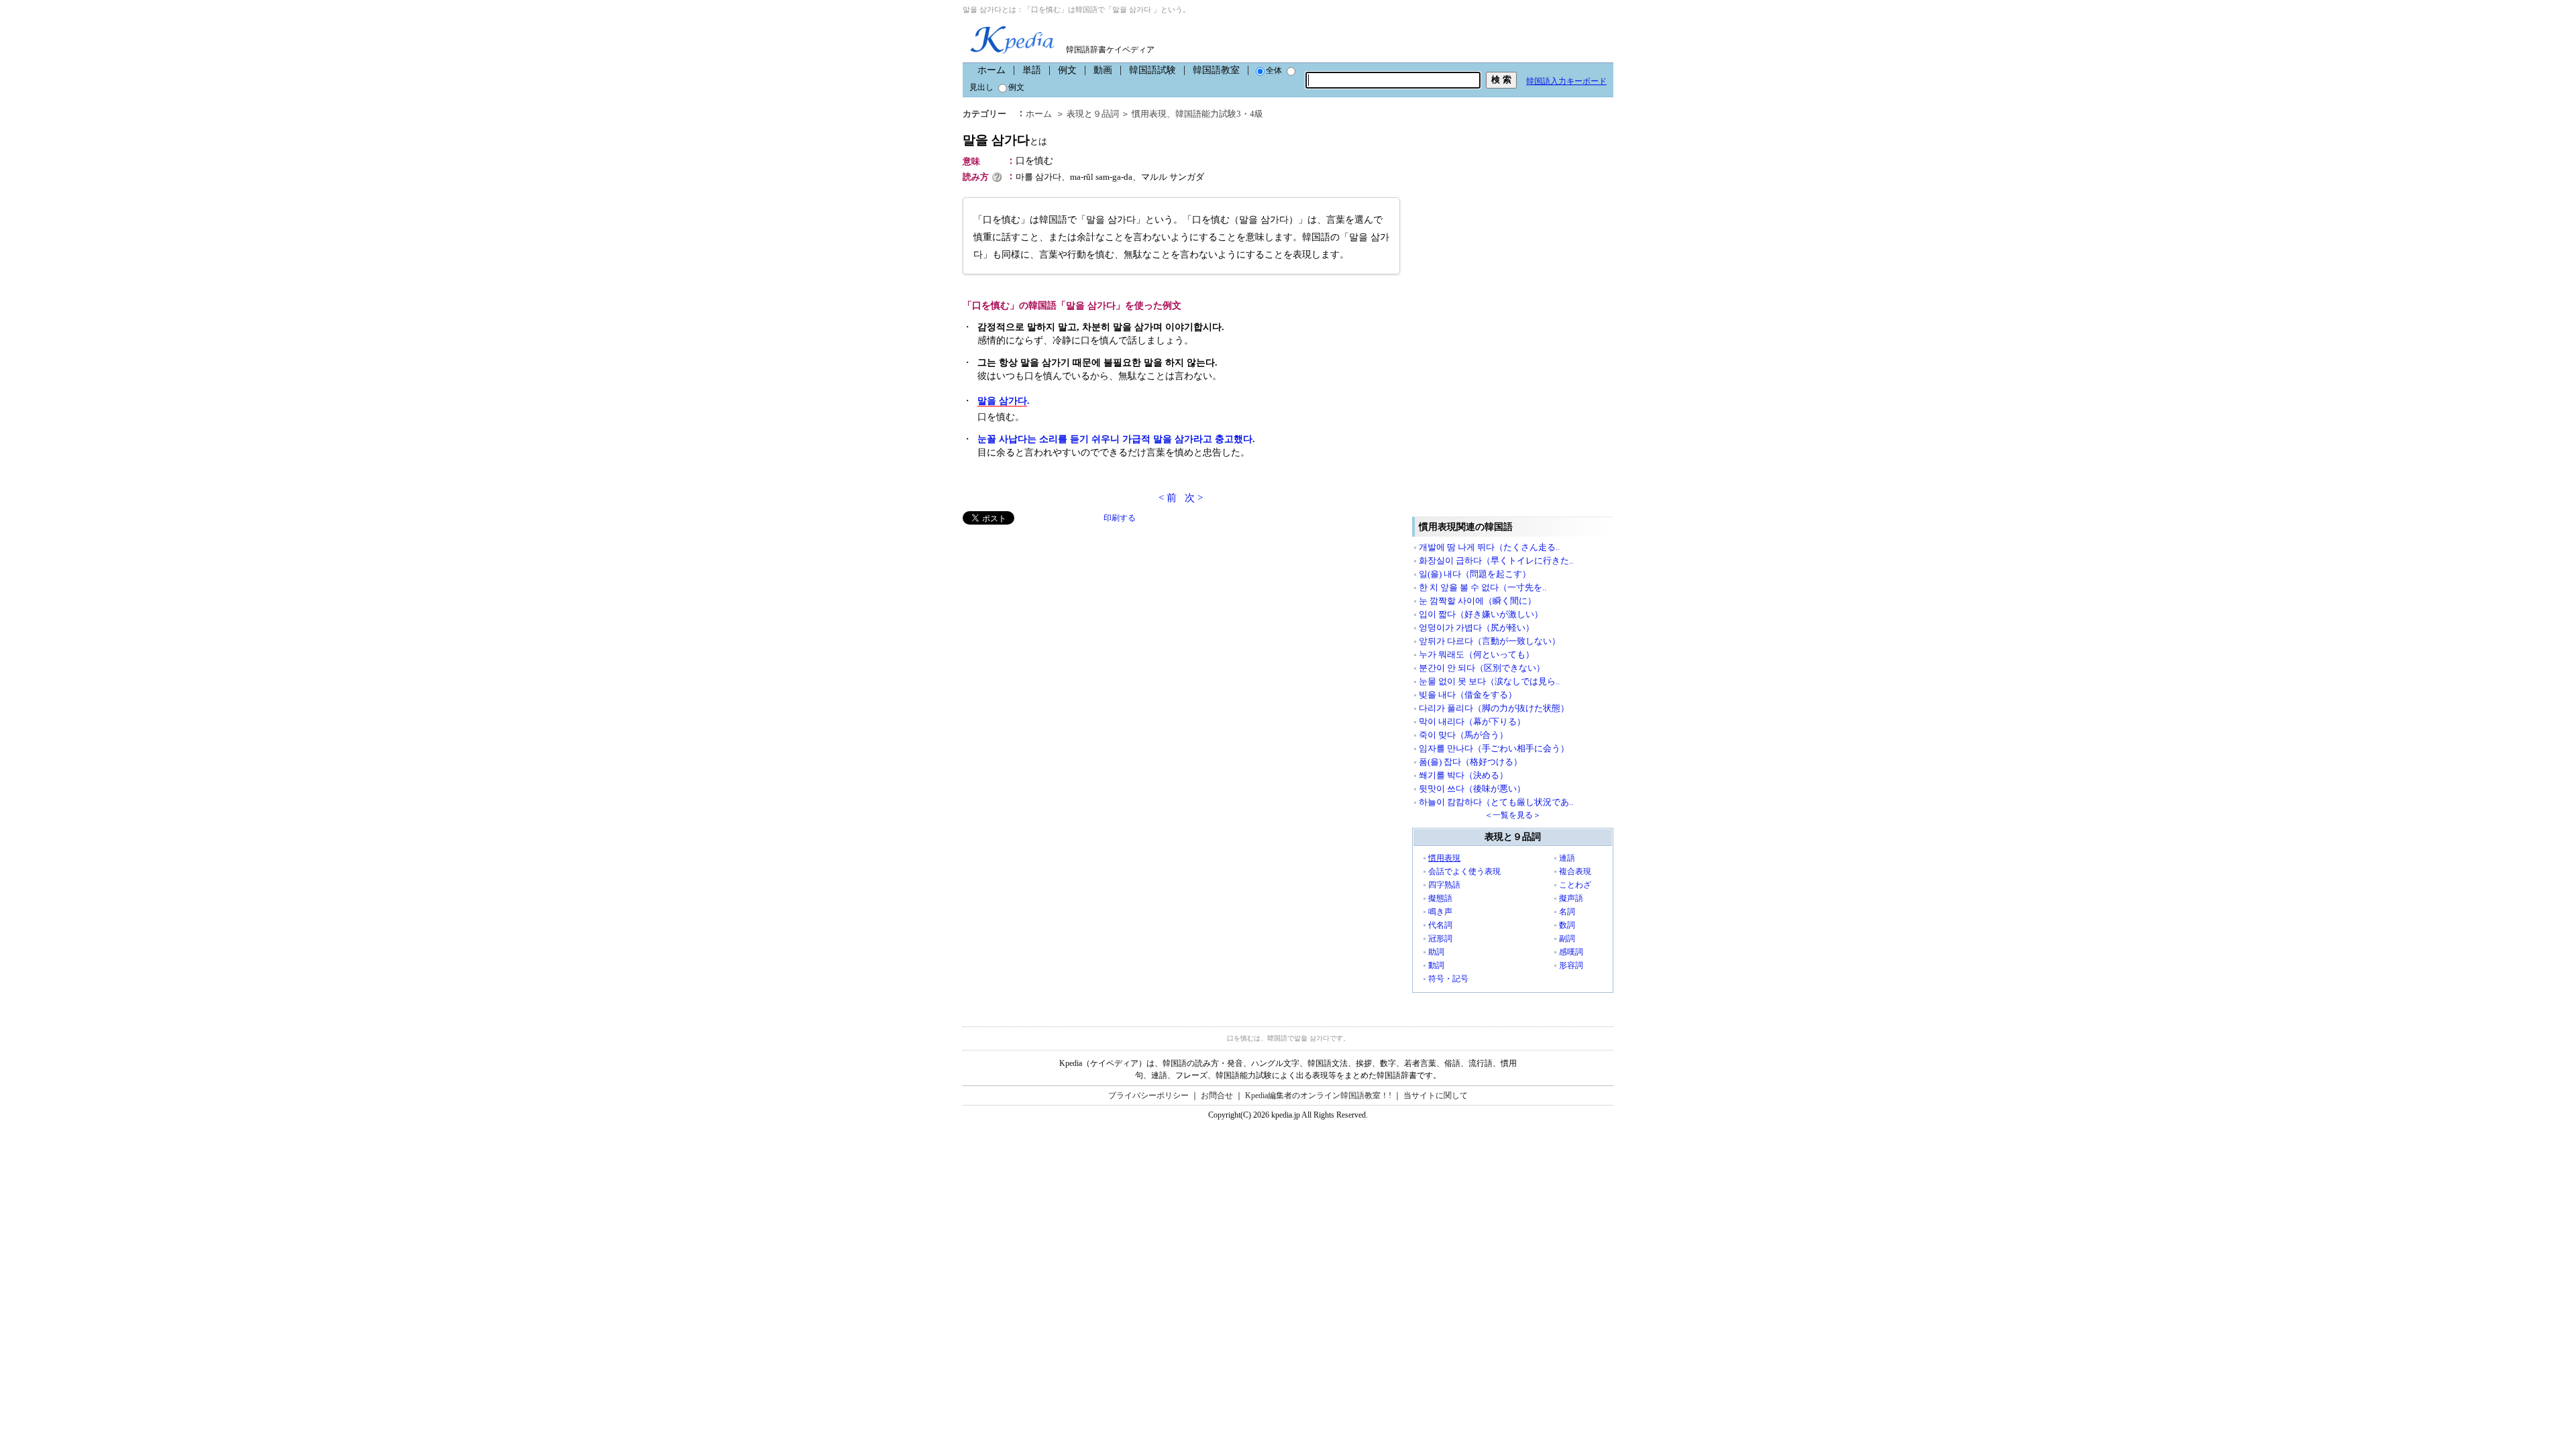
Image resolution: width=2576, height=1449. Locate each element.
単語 (1032, 70)
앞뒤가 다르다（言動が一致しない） (1490, 641)
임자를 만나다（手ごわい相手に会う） (1494, 748)
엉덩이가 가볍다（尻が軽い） (1477, 628)
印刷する (1120, 518)
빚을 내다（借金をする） (1468, 695)
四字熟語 (1444, 885)
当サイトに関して (1436, 1095)
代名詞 (1440, 925)
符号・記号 (1448, 979)
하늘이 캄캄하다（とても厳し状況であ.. (1496, 802)
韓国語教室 (1216, 70)
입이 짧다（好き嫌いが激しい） (1481, 614)
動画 (1103, 70)
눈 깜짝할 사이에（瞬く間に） (1478, 601)
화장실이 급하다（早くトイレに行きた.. (1496, 560)
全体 (1274, 70)
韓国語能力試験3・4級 (1219, 114)
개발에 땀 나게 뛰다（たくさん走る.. (1489, 547)
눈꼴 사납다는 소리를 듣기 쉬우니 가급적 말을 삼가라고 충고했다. (1116, 439)
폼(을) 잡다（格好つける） (1470, 762)
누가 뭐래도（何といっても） (1477, 654)
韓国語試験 (1152, 70)
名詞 (1567, 912)
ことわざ (1575, 885)
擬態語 (1440, 898)
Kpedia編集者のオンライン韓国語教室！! (1318, 1095)
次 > (1194, 498)
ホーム (991, 70)
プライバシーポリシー (1148, 1095)
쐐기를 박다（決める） (1463, 775)
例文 (1067, 70)
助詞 (1436, 952)
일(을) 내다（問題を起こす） (1475, 574)
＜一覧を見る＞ (1513, 815)
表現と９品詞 (1093, 114)
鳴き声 (1440, 912)
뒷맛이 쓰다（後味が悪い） (1472, 789)
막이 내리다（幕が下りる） (1472, 721)
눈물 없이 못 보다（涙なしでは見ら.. (1489, 681)
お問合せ (1217, 1095)
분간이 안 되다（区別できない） (1482, 668)
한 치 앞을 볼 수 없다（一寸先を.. (1483, 587)
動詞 (1436, 965)
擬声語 (1571, 898)
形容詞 (1571, 965)
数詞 (1567, 925)
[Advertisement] (1063, 619)
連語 (1567, 858)
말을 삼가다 (1005, 140)
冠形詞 (1440, 938)
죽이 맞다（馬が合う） (1463, 735)
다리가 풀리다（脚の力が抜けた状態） (1494, 708)
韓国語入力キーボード (1566, 81)
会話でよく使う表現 (1464, 871)
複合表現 (1575, 871)
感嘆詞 (1571, 952)
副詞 (1567, 938)
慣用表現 (1149, 114)
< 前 (1168, 498)
